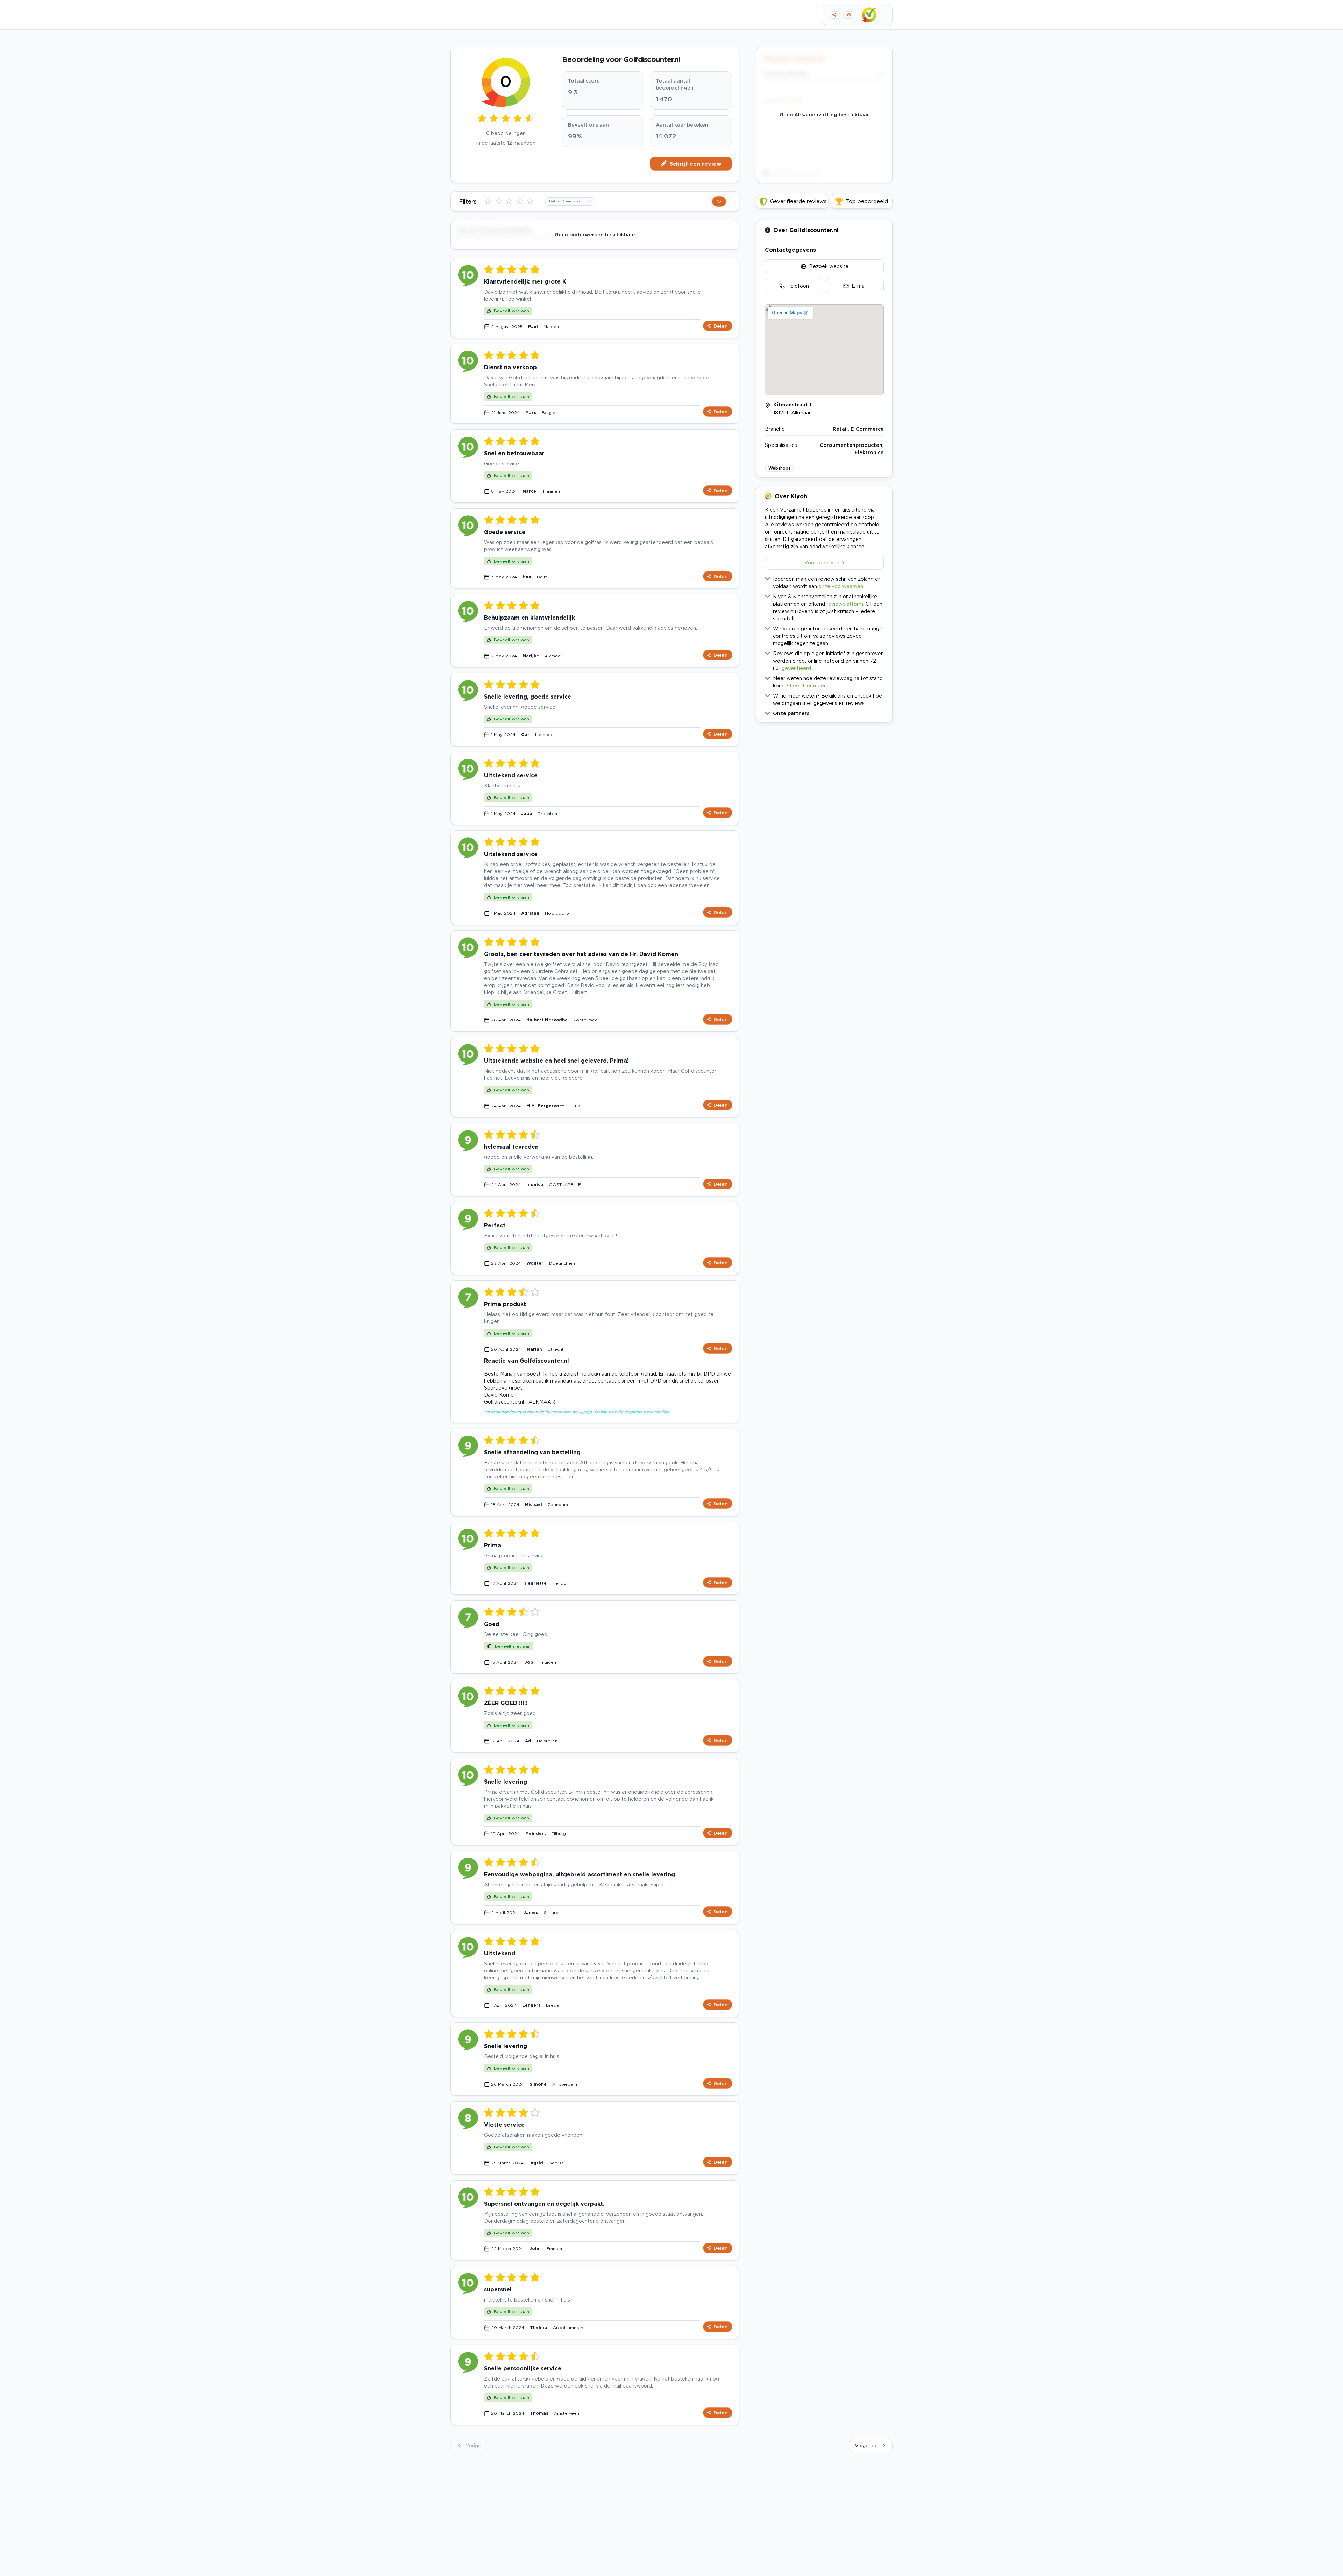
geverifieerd (796, 668)
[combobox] (570, 201)
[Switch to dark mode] (849, 15)
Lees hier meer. (808, 686)
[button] (824, 712)
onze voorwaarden (841, 586)
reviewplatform (845, 604)
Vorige (473, 2445)
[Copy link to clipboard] (834, 15)
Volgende (866, 2445)
